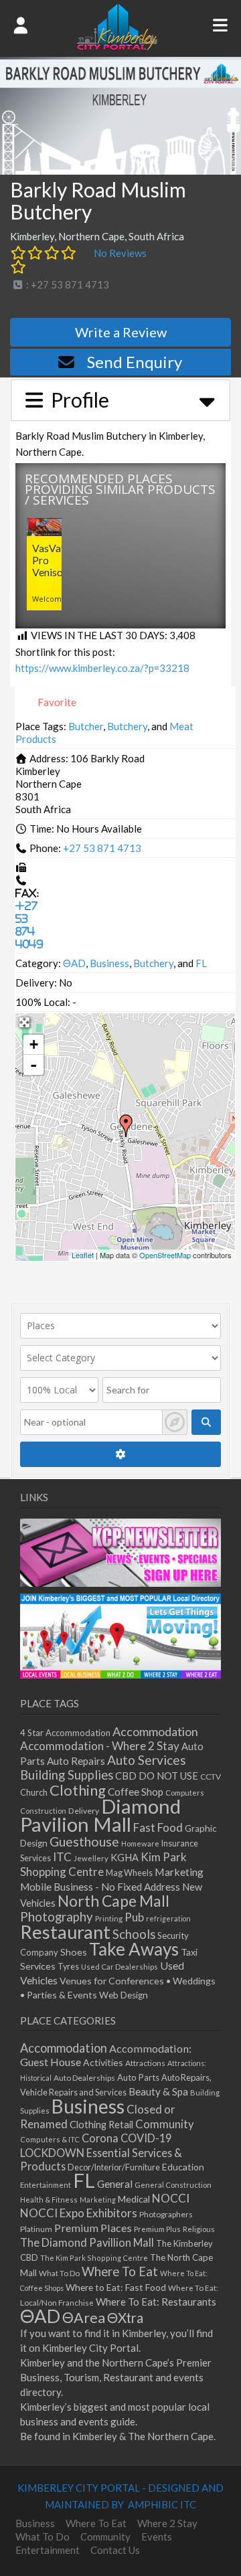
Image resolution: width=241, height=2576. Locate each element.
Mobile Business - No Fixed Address (100, 1887)
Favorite (56, 702)
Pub (134, 1917)
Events (157, 2537)
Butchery (127, 726)
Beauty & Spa (158, 2091)
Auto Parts (138, 2077)
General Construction (173, 2185)
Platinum (36, 2229)
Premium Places (93, 2228)
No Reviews (120, 253)
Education (183, 2167)
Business (109, 963)
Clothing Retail (101, 2125)
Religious (199, 2229)
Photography (57, 1917)
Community (165, 2124)
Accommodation (155, 1731)
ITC (62, 1857)
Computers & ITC (50, 2139)
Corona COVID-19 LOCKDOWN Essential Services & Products (101, 2152)
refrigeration (168, 1918)
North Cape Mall (113, 1901)
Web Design (124, 1995)
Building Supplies (67, 1775)
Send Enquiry (135, 362)
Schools (134, 1934)
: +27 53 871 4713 (67, 284)
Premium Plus (157, 2229)
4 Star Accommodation (65, 1733)
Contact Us (115, 2550)
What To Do (59, 2273)
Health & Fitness (49, 2200)
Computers (185, 1793)
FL (201, 963)
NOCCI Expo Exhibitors (79, 2213)
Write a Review (121, 332)
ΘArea (84, 2318)
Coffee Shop (136, 1792)
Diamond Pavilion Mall (100, 1815)
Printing (109, 1918)
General (115, 2184)
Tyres (68, 1967)
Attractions (145, 2063)
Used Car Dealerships (119, 1967)
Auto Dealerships (84, 2078)
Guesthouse (84, 1841)
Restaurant (65, 1932)
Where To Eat (120, 2271)
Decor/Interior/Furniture (114, 2167)
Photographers (166, 2214)
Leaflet (83, 1255)
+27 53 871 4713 (102, 848)
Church (34, 1793)
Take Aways (134, 1949)
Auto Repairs (76, 1761)
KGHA (125, 1858)
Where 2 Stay (167, 2523)
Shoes (74, 1952)
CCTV (211, 1777)
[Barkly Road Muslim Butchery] (126, 1126)
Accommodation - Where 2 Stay (100, 1746)
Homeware (140, 1843)
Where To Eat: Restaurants (156, 2302)
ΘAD (74, 963)
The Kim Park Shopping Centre (94, 2258)
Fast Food (158, 1827)
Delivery (84, 1811)
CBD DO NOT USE (157, 1776)
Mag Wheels (129, 1873)
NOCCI (171, 2198)
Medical (134, 2199)
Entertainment (46, 2185)
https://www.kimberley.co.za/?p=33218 (102, 668)
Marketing (179, 1872)
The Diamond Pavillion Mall (87, 2242)
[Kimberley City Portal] (117, 46)
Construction (43, 1811)
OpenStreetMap (165, 1255)
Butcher (86, 726)
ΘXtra (125, 2318)
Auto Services (147, 1760)
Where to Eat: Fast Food (116, 2287)
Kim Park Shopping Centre (103, 1864)
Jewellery (91, 1858)
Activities (103, 2062)
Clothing (78, 1790)
